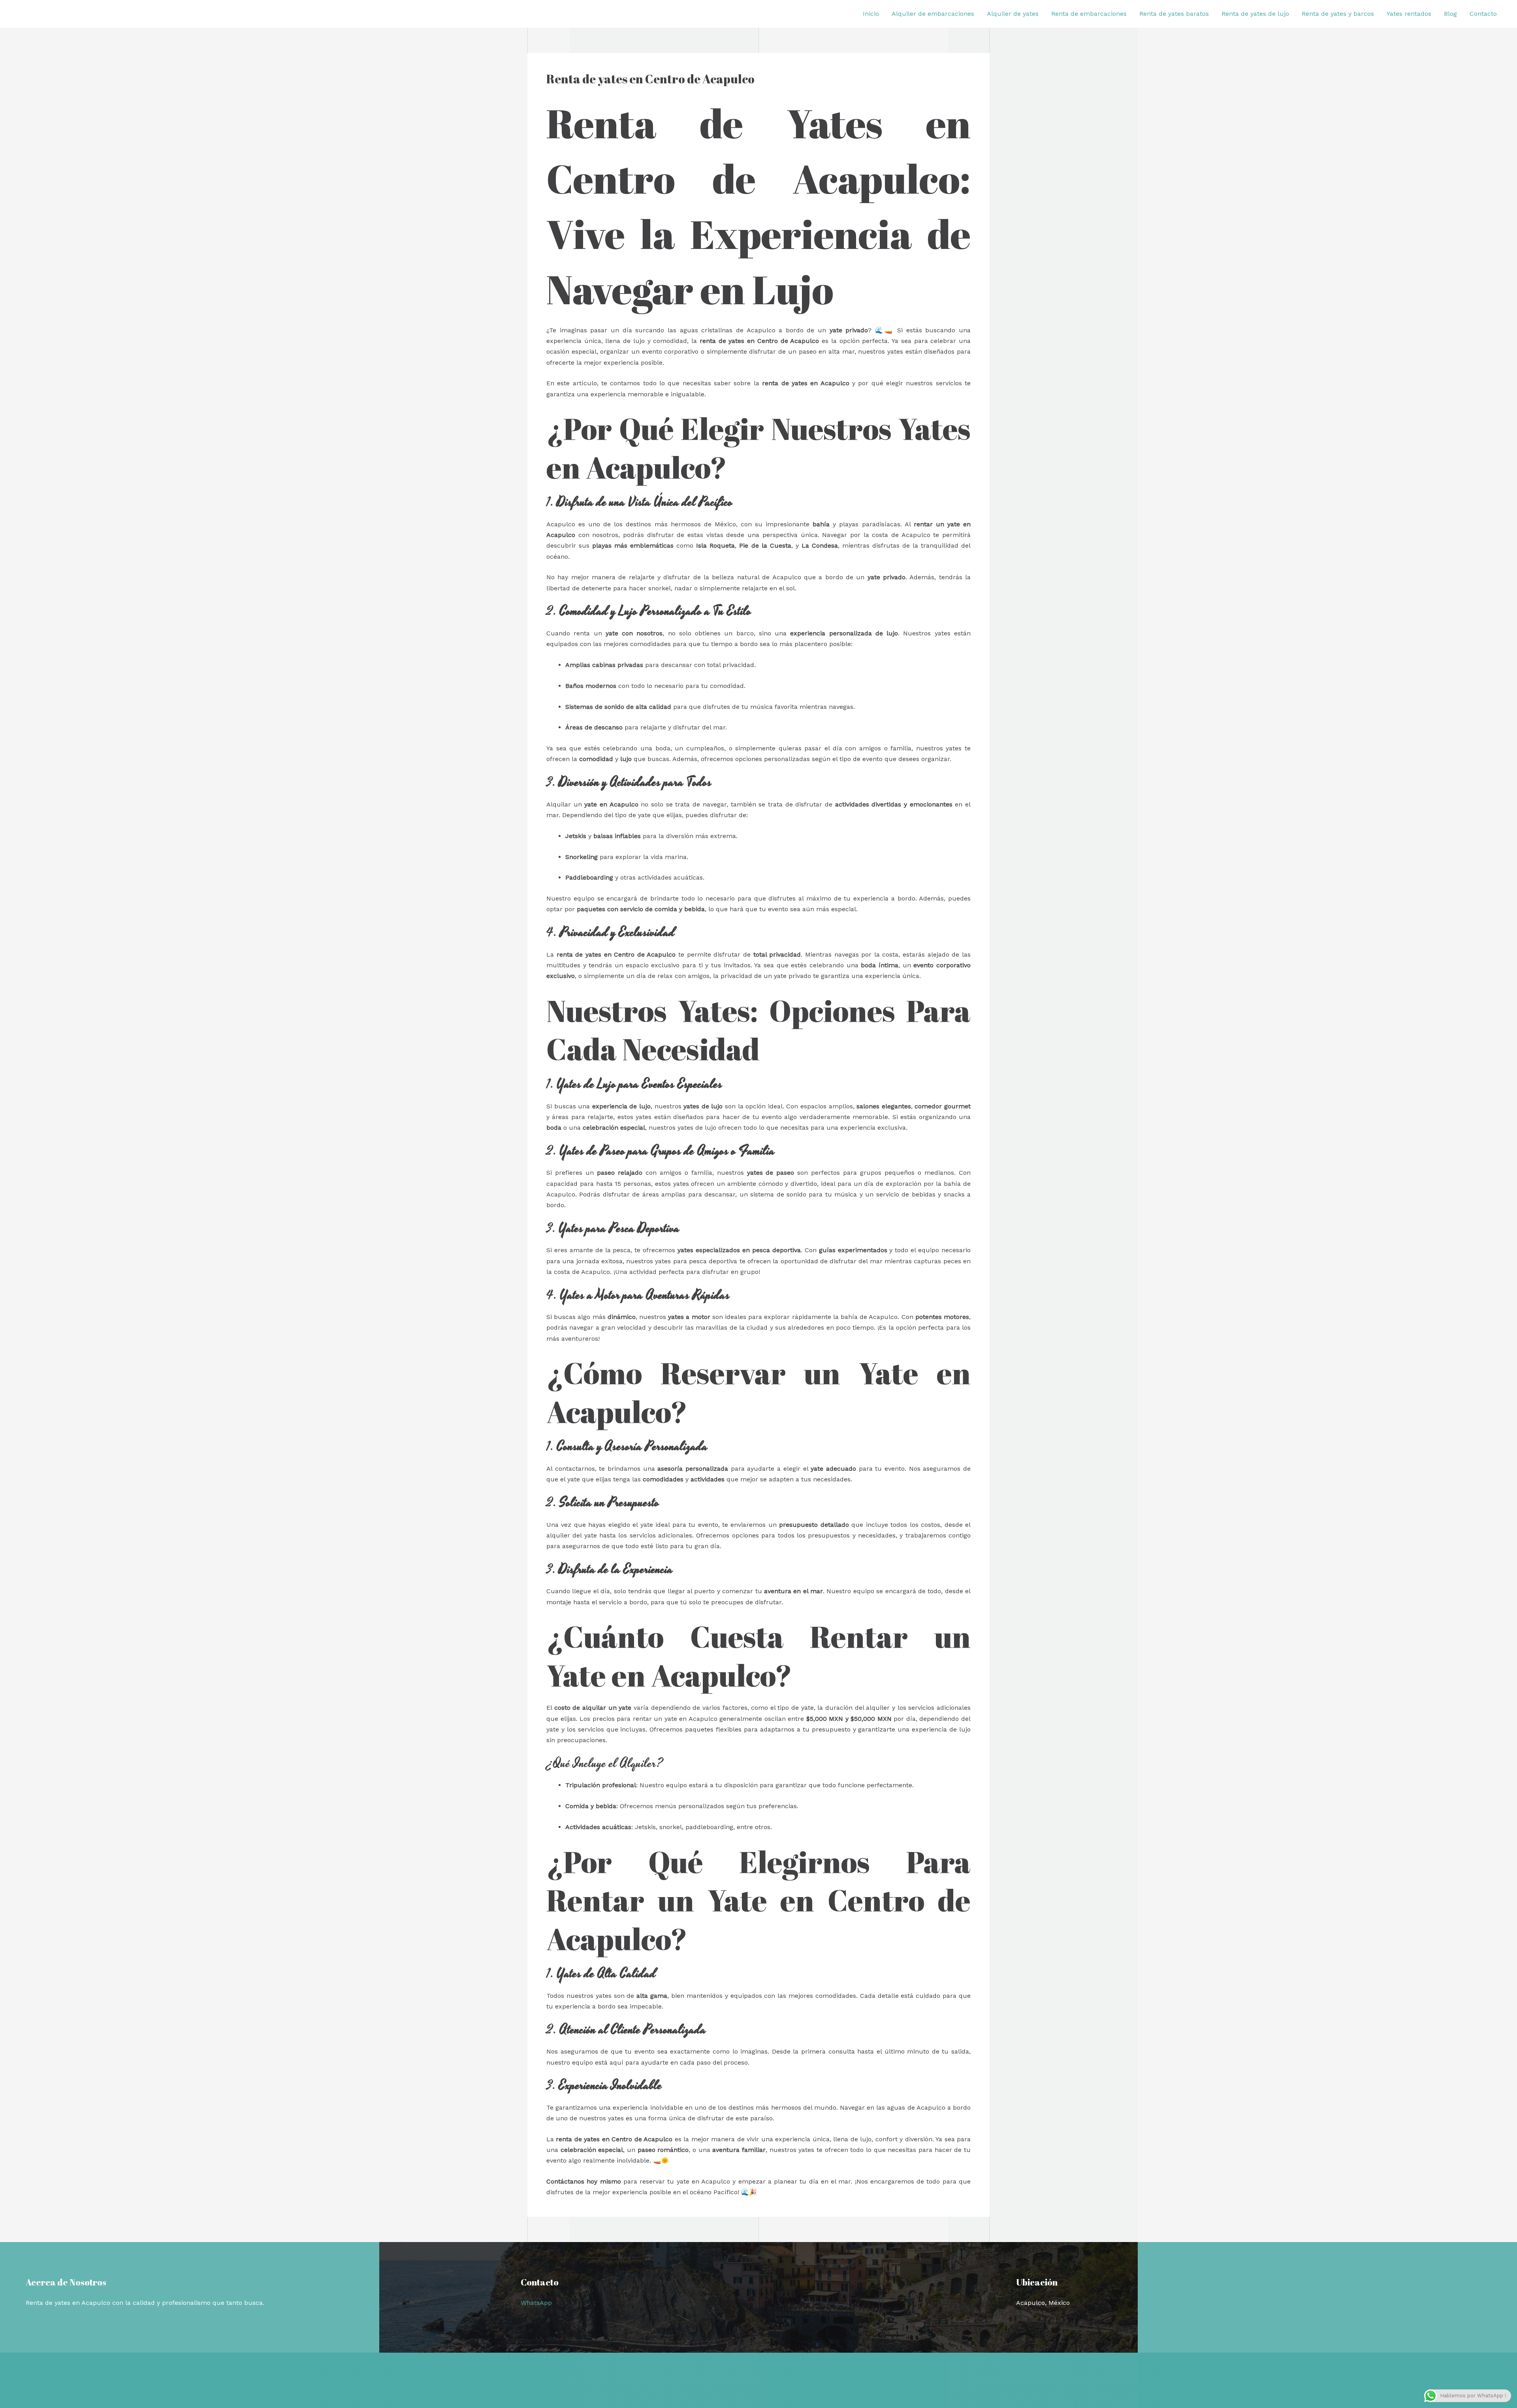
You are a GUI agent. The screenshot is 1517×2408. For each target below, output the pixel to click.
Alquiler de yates (1013, 14)
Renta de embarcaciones (1089, 14)
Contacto (1483, 14)
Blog (1450, 14)
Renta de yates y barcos (1338, 14)
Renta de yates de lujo (1255, 14)
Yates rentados (1409, 14)
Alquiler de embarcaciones (933, 14)
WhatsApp (536, 2303)
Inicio (871, 14)
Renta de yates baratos (1174, 14)
